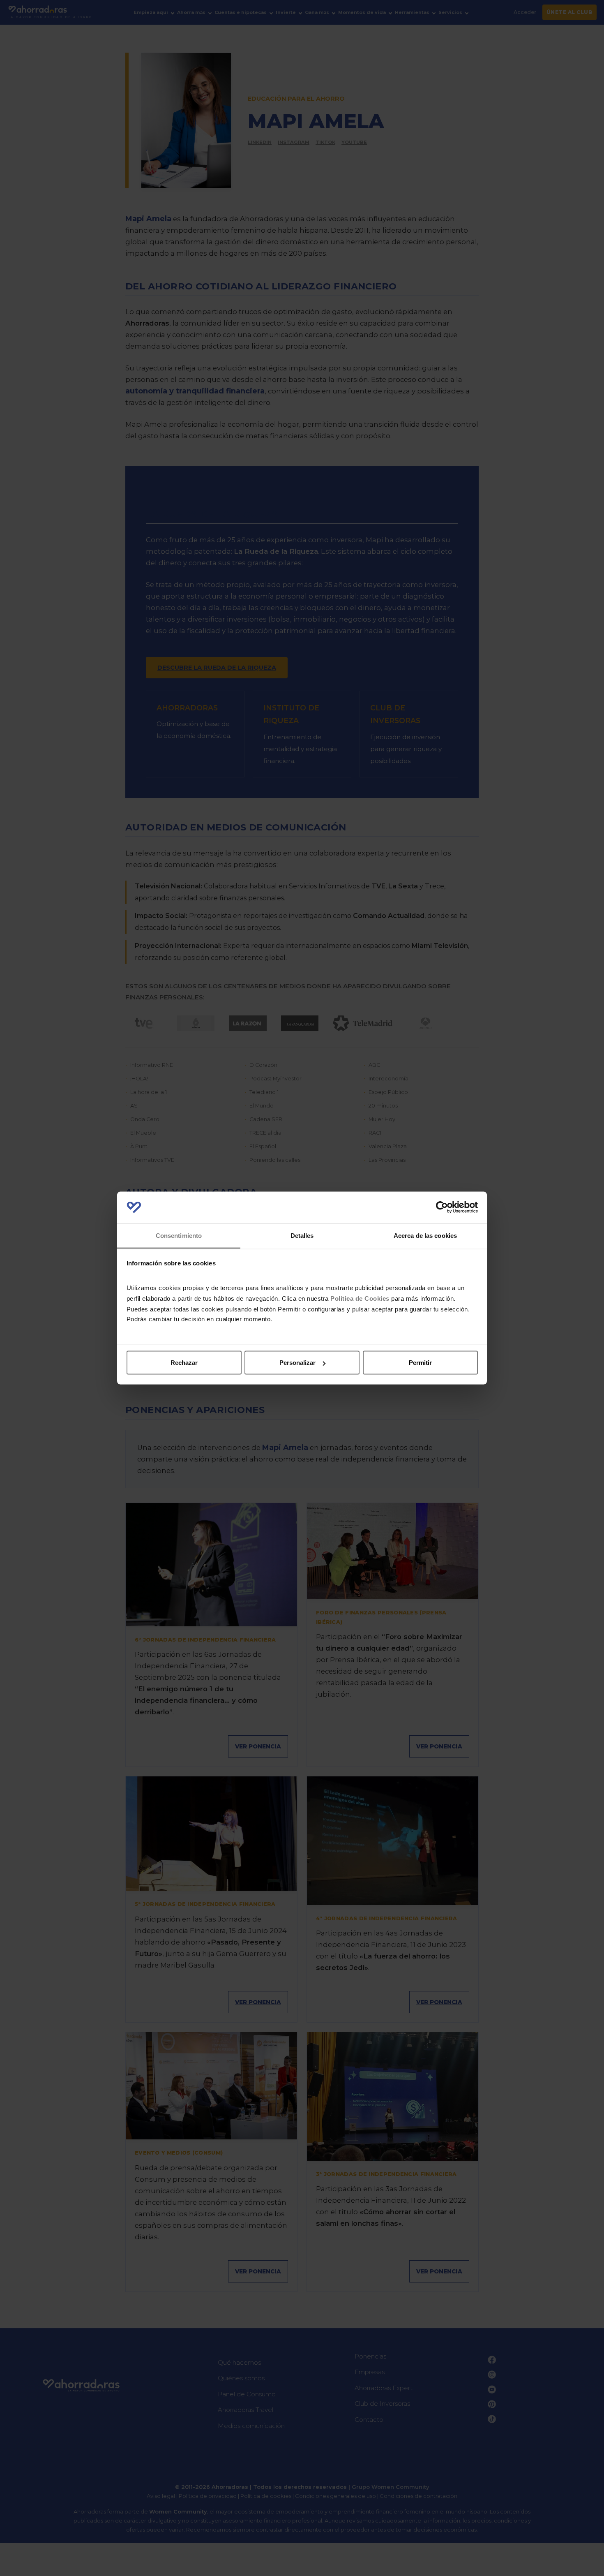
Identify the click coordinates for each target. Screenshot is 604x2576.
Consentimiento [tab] (179, 1235)
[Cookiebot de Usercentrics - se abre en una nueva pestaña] (442, 1207)
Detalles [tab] (302, 1235)
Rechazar (184, 1363)
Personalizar (297, 1363)
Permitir (420, 1363)
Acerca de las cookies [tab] (425, 1235)
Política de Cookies (360, 1298)
